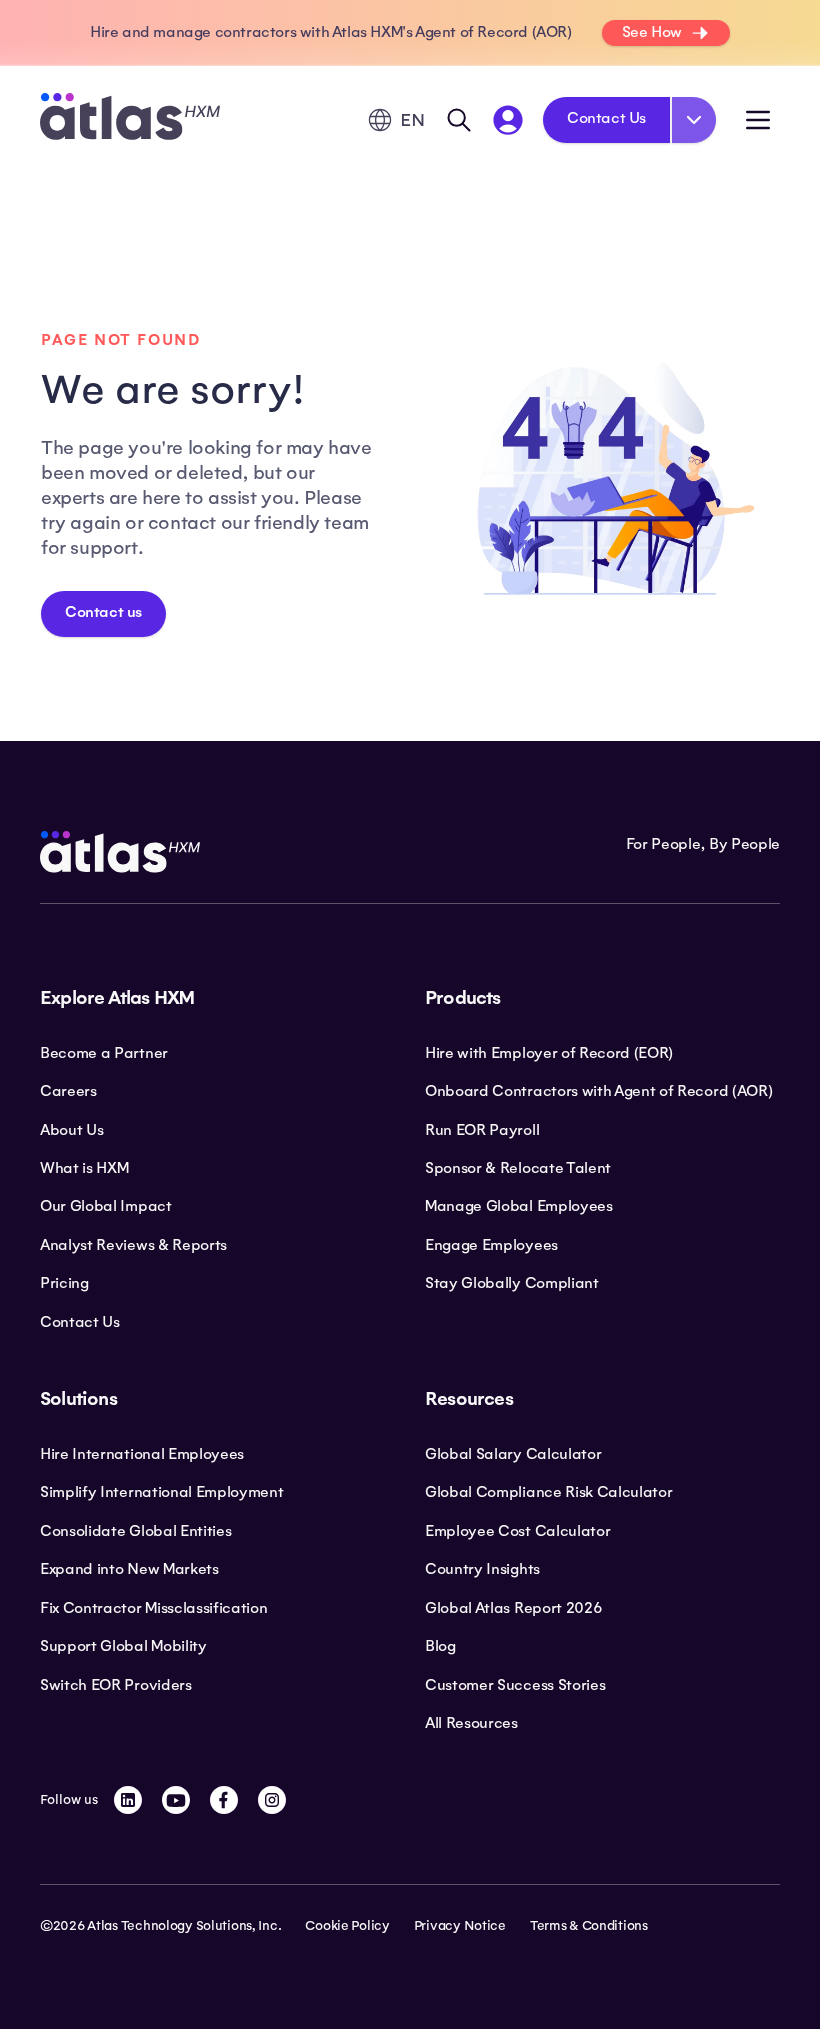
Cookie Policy (347, 1926)
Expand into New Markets (129, 1569)
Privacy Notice (460, 1926)
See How (652, 32)
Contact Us (606, 118)
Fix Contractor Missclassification (153, 1608)
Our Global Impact (106, 1206)
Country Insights (482, 1569)
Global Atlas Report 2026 (513, 1608)
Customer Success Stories (515, 1685)
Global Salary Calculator (513, 1454)
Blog (440, 1646)
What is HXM (84, 1168)
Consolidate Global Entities (135, 1531)
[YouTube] (176, 1800)
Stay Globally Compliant (512, 1283)
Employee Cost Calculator (517, 1531)
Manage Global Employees (519, 1206)
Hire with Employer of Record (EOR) (549, 1053)
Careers (68, 1091)
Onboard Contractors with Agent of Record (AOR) (598, 1091)
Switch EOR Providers (116, 1685)
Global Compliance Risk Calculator (548, 1492)
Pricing (64, 1283)
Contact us (103, 612)
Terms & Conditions (589, 1926)
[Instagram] (272, 1800)
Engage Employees (491, 1245)
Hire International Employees (142, 1454)
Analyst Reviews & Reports (133, 1245)
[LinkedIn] (128, 1800)
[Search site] (459, 120)
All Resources (471, 1723)
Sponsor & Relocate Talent (518, 1168)
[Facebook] (224, 1800)
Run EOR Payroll (482, 1130)
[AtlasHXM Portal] (508, 120)
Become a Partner (104, 1053)
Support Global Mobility (123, 1646)
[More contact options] (694, 120)
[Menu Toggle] (758, 120)
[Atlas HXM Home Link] (130, 119)
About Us (71, 1130)
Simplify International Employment (161, 1492)
